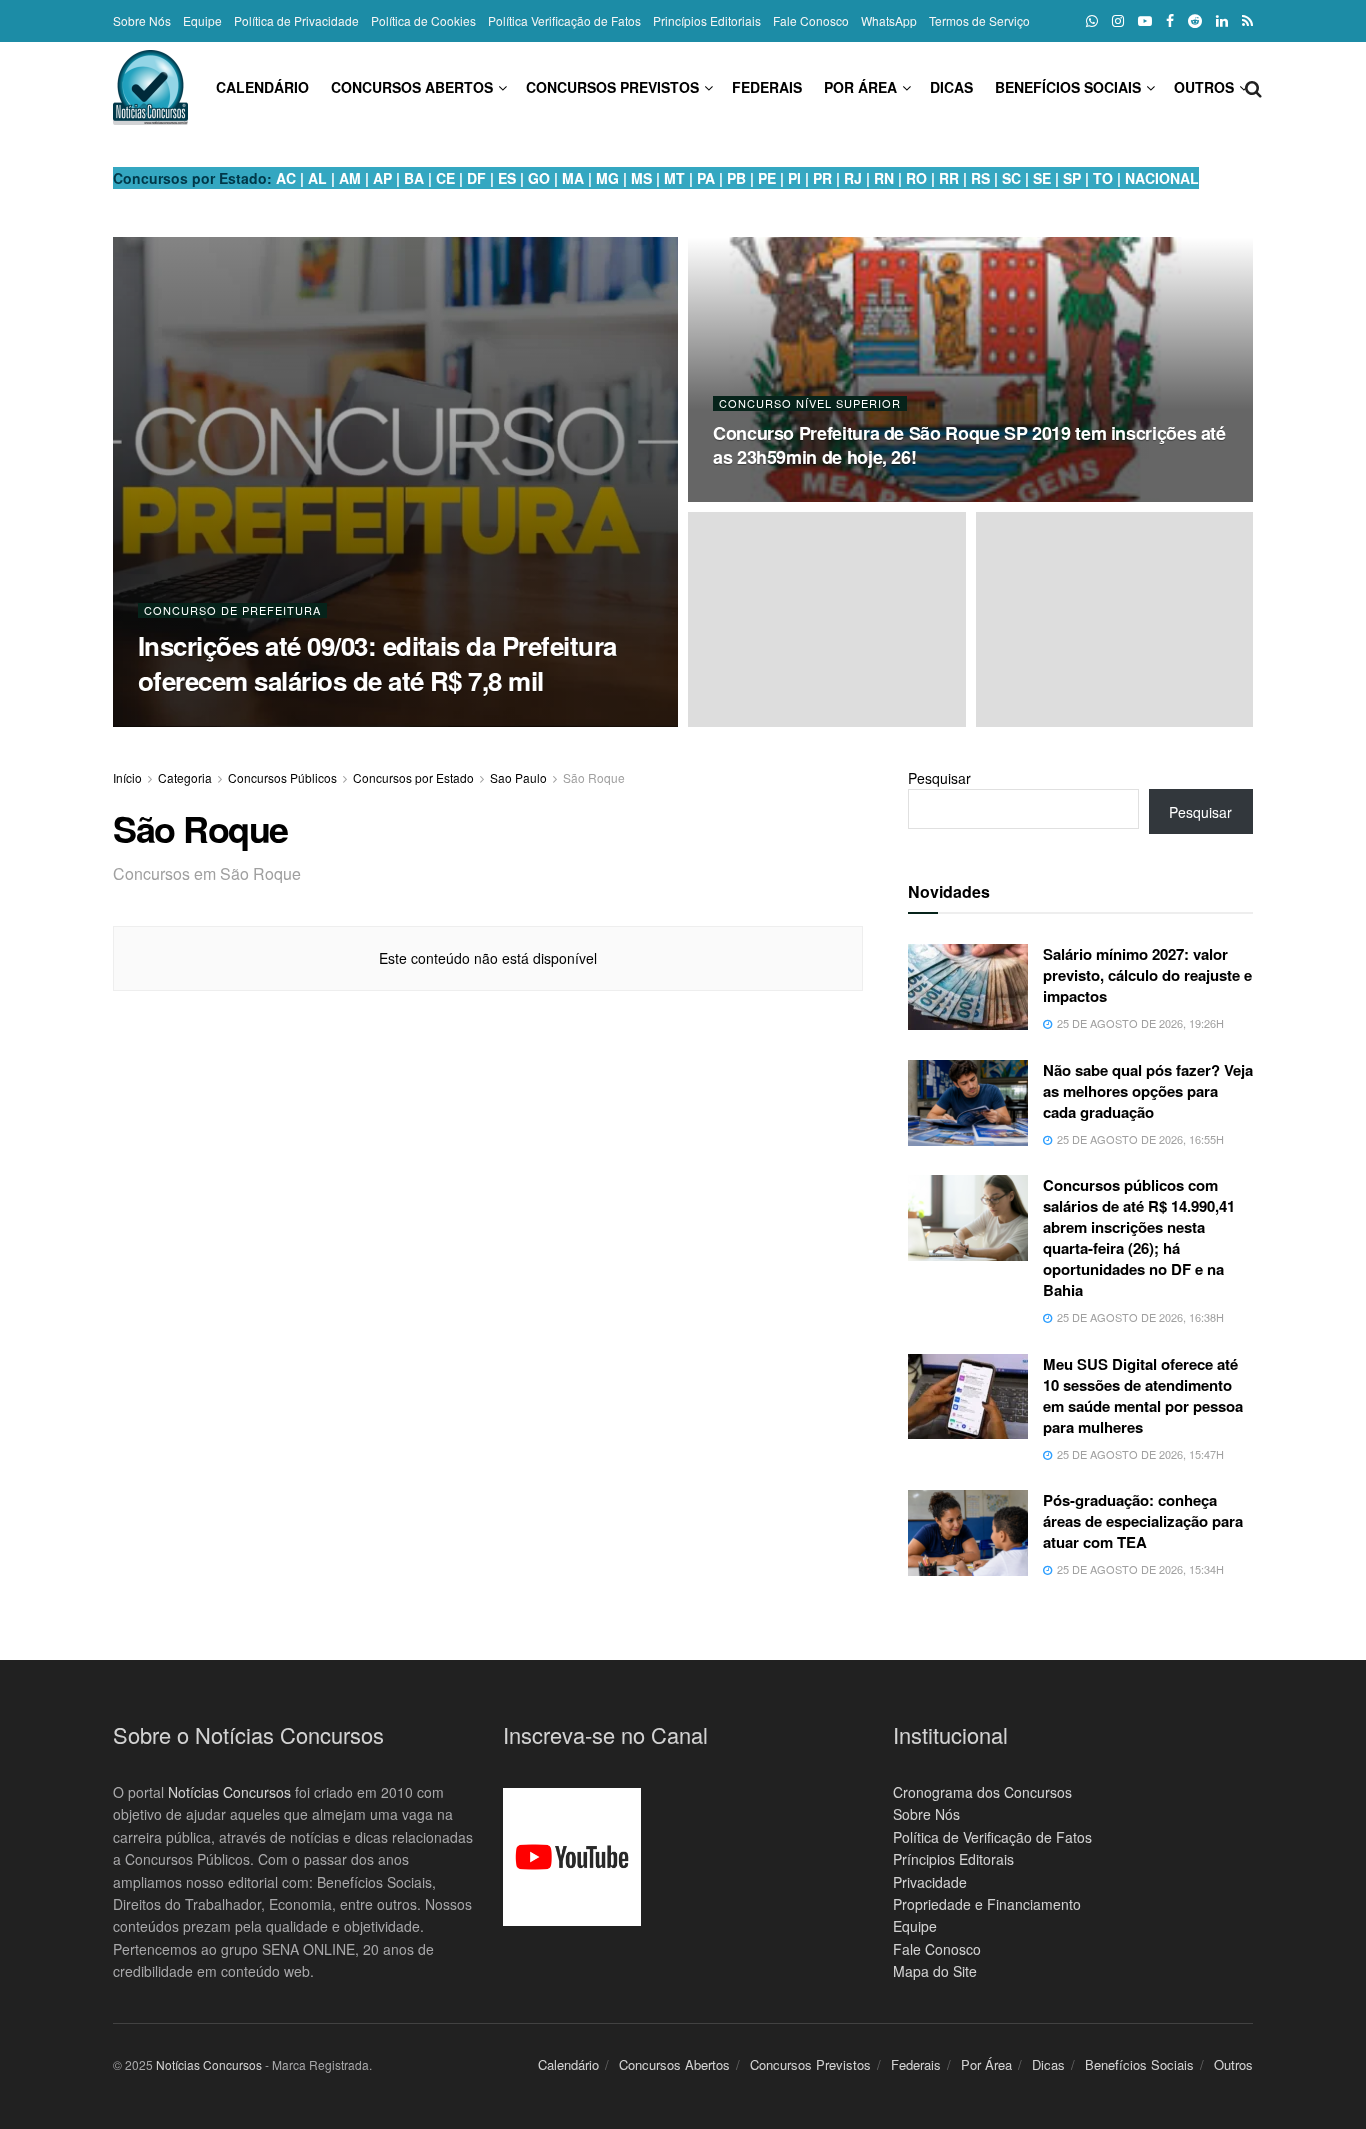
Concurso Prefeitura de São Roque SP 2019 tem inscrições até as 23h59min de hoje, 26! (969, 445)
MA (573, 178)
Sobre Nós (142, 20)
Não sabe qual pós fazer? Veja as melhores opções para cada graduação (1148, 1091)
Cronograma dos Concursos (982, 1792)
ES (507, 178)
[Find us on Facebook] (1170, 21)
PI (794, 178)
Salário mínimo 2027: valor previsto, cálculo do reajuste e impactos (1147, 975)
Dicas (951, 87)
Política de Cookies (423, 20)
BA (414, 178)
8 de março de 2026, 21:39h (382, 720)
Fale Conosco (811, 20)
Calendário (262, 87)
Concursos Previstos (612, 87)
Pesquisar (939, 778)
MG (607, 178)
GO (539, 178)
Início (127, 777)
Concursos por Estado (413, 777)
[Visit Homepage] (150, 87)
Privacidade (930, 1882)
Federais (767, 87)
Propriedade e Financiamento (987, 1904)
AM (350, 178)
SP (1072, 178)
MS (641, 178)
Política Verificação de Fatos (564, 20)
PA (706, 178)
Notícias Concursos (229, 1792)
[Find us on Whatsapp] (1092, 21)
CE (445, 178)
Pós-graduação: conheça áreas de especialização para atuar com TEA (1143, 1521)
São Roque (594, 777)
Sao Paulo (518, 777)
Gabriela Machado (224, 720)
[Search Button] (1253, 87)
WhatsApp (889, 20)
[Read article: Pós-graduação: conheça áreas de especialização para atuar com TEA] (968, 1533)
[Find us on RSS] (1247, 21)
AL (317, 178)
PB (736, 178)
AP (382, 178)
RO (916, 178)
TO (1103, 178)
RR (949, 178)
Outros (1204, 87)
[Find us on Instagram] (1118, 21)
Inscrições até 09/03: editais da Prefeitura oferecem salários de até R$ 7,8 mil (377, 663)
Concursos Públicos (282, 777)
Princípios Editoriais (707, 20)
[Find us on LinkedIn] (1222, 21)
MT (674, 178)
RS (980, 178)
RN (884, 178)
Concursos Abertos (412, 87)
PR (822, 178)
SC (1011, 178)
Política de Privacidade (296, 20)
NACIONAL (1162, 178)
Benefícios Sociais (1068, 87)
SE (1042, 178)
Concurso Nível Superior (810, 403)
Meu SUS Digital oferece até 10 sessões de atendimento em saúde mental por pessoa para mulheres (1143, 1395)
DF (476, 178)
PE (767, 178)
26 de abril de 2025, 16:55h (798, 496)
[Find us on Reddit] (1195, 21)
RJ (853, 178)
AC (286, 178)
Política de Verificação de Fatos (992, 1837)
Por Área (860, 87)
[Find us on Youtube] (1145, 21)
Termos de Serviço (979, 20)
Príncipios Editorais (953, 1859)
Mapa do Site (935, 1971)
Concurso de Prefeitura (232, 610)
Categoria (185, 777)
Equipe (202, 20)
